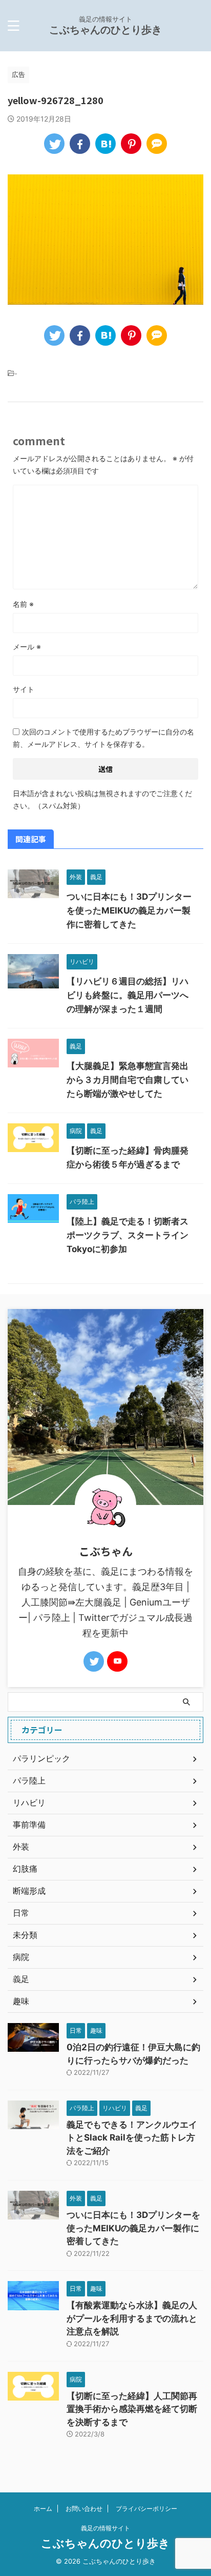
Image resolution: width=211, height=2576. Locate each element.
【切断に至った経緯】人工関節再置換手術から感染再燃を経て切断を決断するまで (132, 2409)
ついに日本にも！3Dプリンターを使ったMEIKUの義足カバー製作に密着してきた (129, 910)
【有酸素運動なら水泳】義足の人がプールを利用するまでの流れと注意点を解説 (132, 2318)
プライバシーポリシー (146, 2509)
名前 (23, 604)
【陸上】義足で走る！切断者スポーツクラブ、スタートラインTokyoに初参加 (128, 1235)
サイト (24, 689)
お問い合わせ (84, 2509)
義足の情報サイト (105, 2528)
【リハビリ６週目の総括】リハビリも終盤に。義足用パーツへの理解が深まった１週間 (128, 995)
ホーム (43, 2509)
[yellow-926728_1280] (105, 144)
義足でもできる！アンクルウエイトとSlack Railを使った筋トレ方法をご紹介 (132, 2138)
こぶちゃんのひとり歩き (105, 30)
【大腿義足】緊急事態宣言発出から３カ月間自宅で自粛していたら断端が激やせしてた (128, 1080)
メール (27, 647)
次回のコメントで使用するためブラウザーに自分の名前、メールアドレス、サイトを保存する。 (103, 738)
